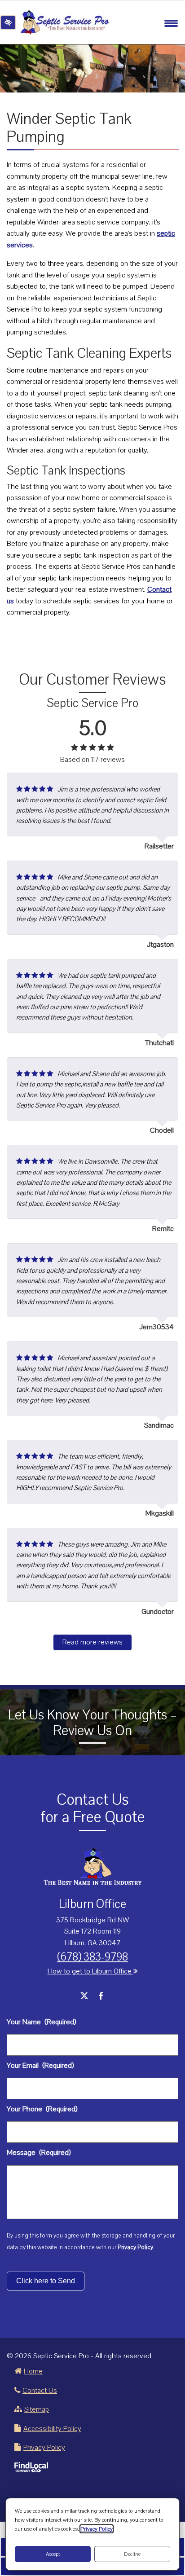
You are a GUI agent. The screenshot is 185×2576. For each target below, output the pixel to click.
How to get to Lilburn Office (90, 1971)
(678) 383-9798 (92, 1957)
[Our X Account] (84, 1997)
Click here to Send (46, 2281)
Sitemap (37, 2409)
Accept (53, 2554)
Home (33, 2371)
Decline (132, 2554)
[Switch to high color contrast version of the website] (8, 22)
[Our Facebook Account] (101, 1997)
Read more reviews (92, 1642)
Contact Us (40, 2391)
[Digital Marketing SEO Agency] (31, 2467)
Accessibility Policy (52, 2429)
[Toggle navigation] (171, 22)
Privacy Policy (135, 2247)
